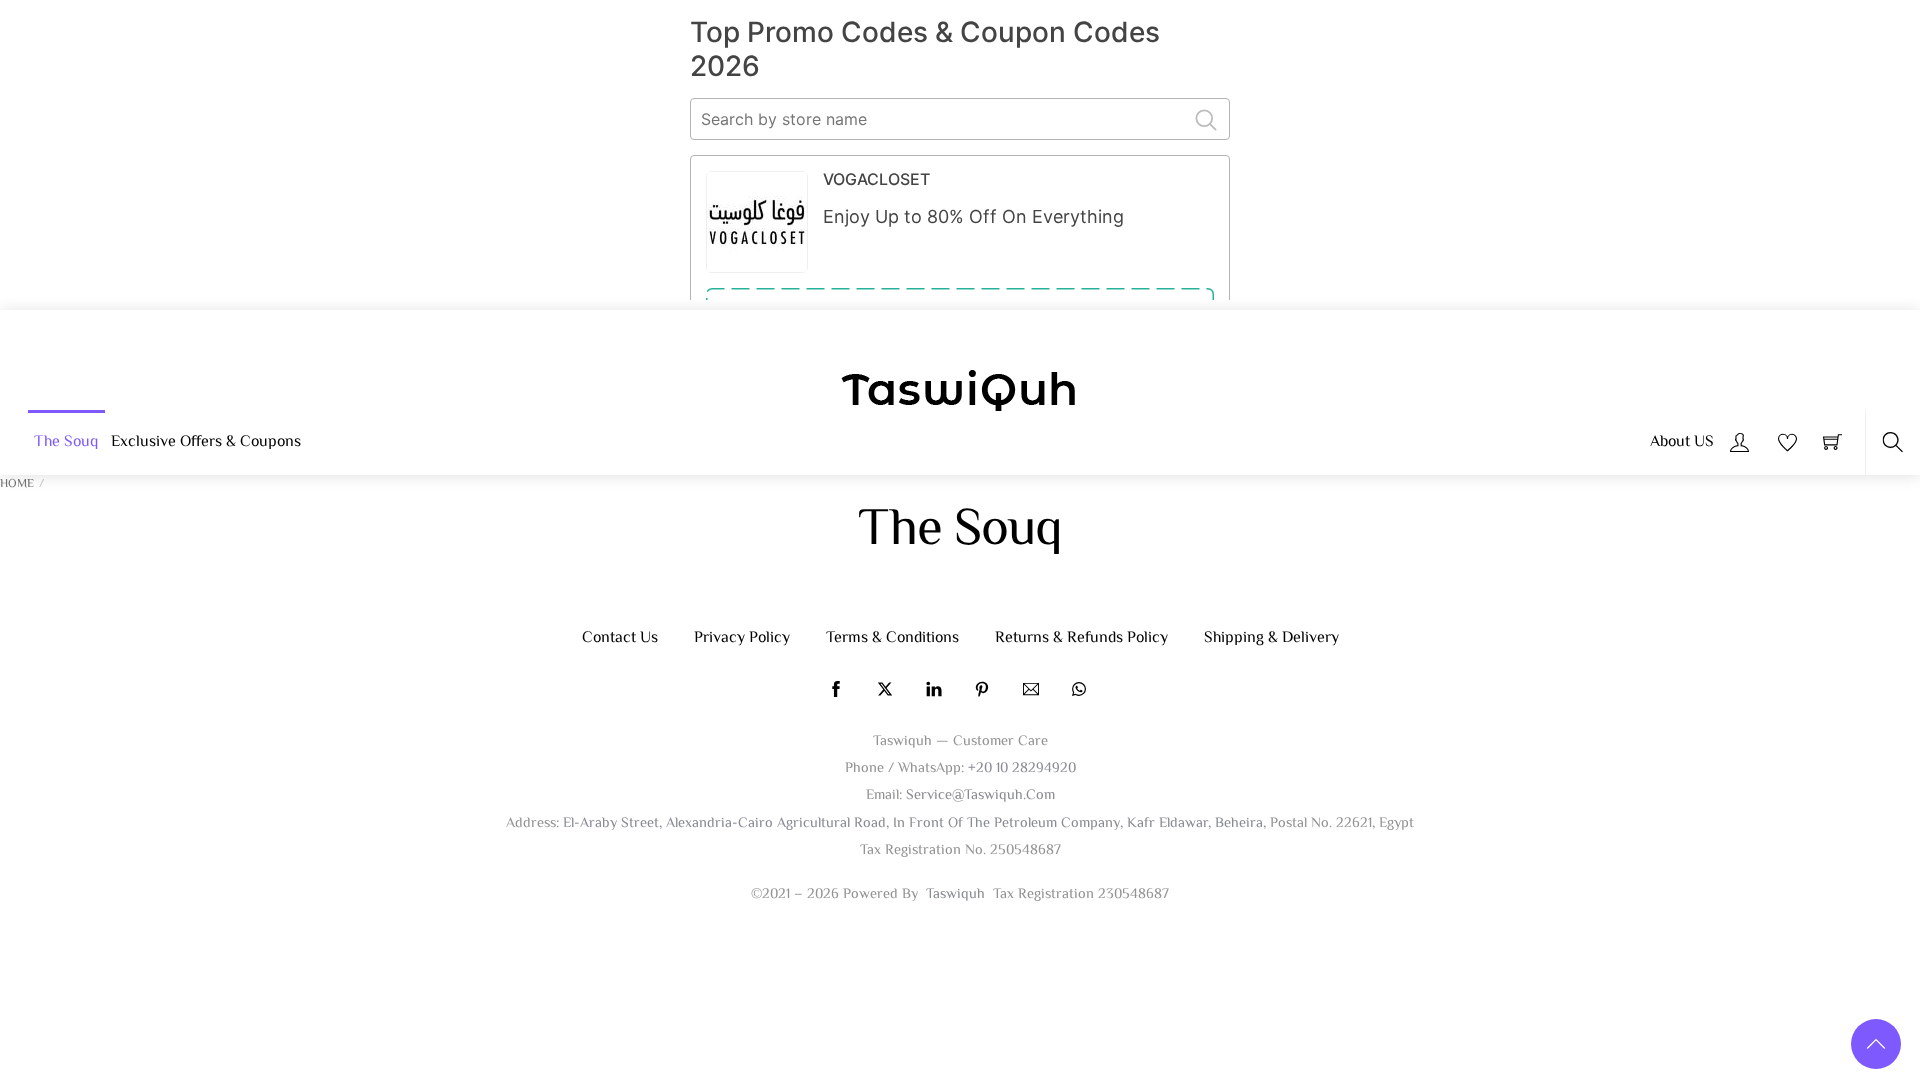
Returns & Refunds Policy (1081, 638)
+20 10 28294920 (1022, 768)
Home (17, 484)
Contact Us (620, 638)
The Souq (66, 442)
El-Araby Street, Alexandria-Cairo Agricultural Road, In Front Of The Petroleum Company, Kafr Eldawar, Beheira (913, 823)
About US (1682, 442)
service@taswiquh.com (980, 795)
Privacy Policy (742, 638)
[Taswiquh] (960, 393)
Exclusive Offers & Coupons (206, 442)
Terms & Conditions (892, 638)
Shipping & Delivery (1271, 638)
